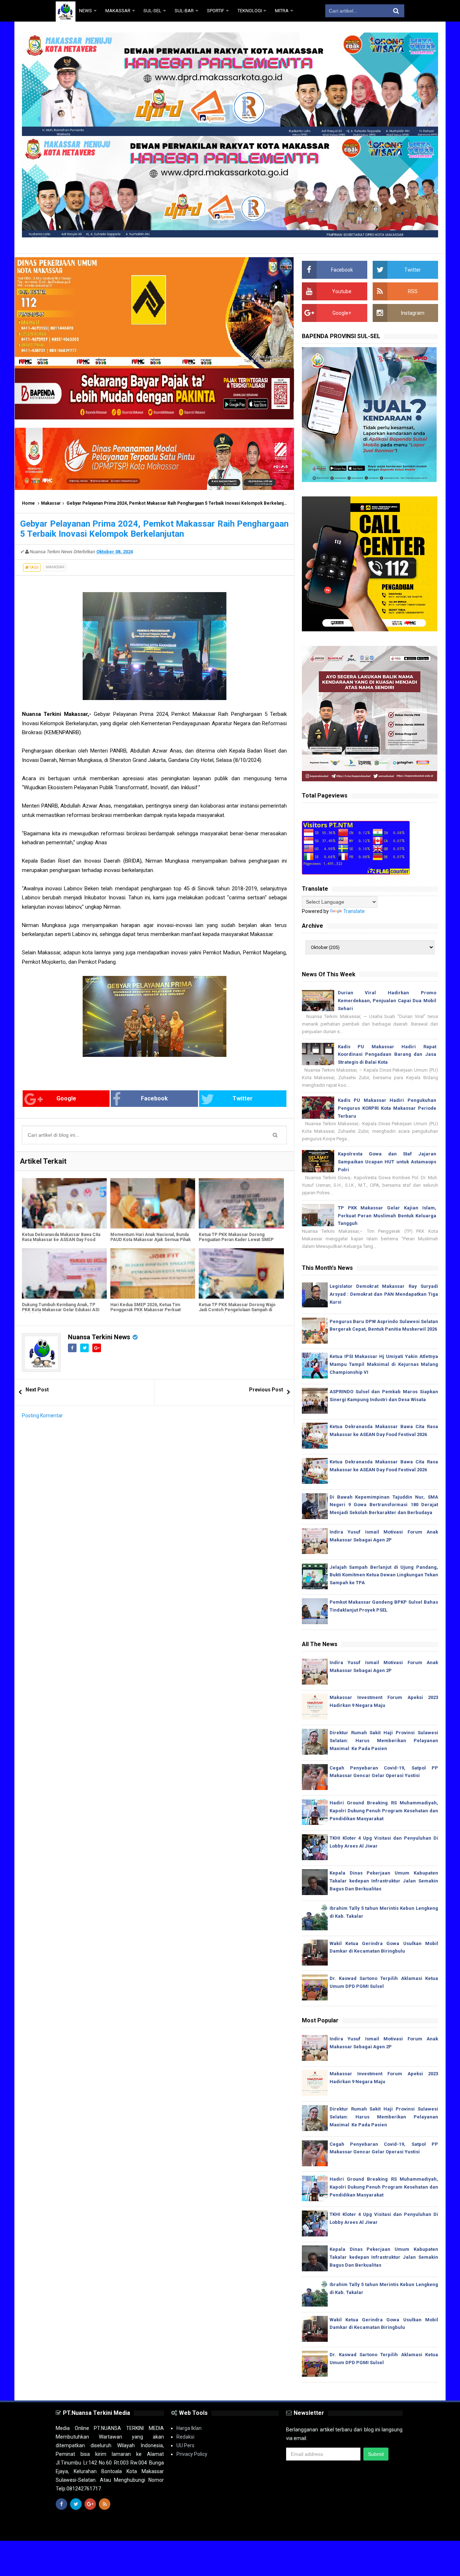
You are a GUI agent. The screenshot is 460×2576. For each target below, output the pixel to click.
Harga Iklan (189, 2428)
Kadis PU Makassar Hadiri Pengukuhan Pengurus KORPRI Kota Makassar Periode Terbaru (387, 1108)
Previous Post (266, 1390)
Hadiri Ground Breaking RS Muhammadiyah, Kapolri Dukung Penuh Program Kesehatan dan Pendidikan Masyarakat (384, 1811)
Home (28, 503)
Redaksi (185, 2437)
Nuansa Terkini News (99, 1337)
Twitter (243, 1098)
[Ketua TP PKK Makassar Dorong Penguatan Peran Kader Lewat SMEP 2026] (241, 1203)
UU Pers (185, 2445)
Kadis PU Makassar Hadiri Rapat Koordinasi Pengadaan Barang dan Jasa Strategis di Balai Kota (387, 1055)
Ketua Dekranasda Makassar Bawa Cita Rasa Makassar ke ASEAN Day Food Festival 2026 (61, 1240)
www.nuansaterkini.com (321, 2529)
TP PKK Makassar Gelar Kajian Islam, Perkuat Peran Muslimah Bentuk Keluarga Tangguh (387, 1216)
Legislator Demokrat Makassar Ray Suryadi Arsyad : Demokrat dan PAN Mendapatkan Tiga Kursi (384, 1294)
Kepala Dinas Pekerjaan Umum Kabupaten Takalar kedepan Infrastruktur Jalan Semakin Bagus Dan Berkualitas (384, 1881)
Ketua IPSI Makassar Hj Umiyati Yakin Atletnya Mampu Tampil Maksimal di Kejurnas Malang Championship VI (384, 1364)
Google (66, 1098)
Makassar (51, 503)
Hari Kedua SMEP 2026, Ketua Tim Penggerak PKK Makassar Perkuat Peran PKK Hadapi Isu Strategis (146, 1310)
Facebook (154, 1098)
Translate (354, 911)
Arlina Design (243, 2529)
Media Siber (391, 2529)
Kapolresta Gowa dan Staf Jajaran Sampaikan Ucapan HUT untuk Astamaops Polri (387, 1162)
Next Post (37, 1390)
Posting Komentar (42, 1416)
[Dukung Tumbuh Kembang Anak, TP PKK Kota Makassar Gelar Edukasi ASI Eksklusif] (64, 1273)
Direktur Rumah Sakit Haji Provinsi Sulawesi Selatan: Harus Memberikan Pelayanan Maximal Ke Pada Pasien (384, 1741)
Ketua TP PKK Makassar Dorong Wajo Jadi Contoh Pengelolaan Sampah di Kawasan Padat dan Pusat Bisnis (237, 1310)
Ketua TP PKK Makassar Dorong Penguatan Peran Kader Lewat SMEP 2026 (236, 1240)
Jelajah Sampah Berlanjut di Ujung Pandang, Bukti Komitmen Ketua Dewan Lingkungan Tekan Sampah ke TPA (384, 1575)
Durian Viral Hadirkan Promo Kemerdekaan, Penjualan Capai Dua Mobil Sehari (387, 1001)
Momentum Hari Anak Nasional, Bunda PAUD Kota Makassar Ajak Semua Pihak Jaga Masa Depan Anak (151, 1240)
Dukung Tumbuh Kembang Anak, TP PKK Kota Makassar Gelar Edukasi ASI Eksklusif (61, 1310)
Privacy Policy (192, 2454)
